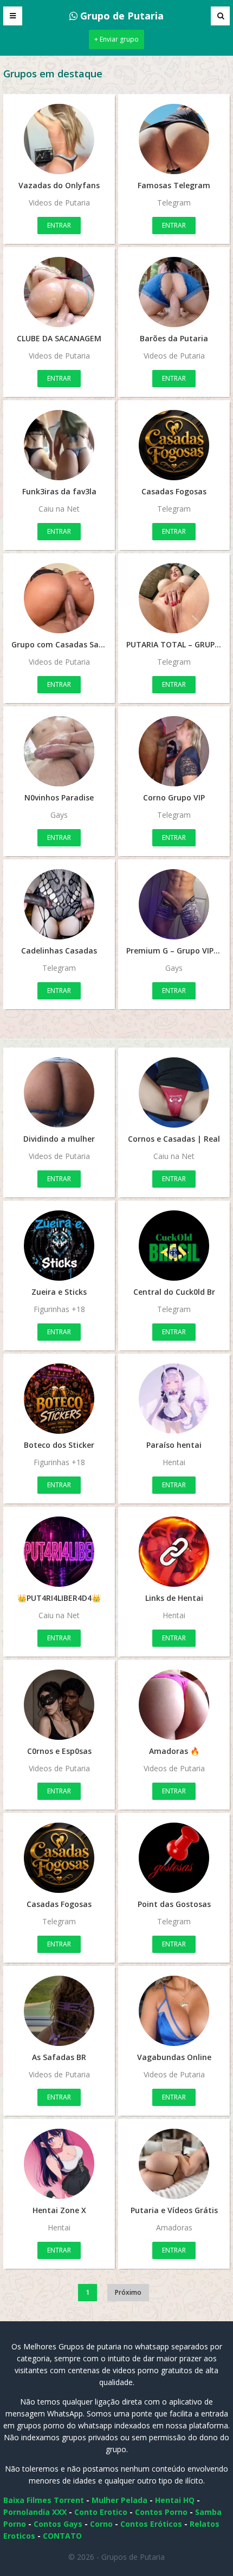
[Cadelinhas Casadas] (59, 904)
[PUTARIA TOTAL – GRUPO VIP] (174, 598)
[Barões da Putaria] (174, 292)
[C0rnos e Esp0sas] (59, 1705)
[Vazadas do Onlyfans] (59, 139)
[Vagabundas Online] (174, 2011)
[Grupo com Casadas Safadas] (59, 598)
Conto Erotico (101, 2512)
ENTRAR (59, 225)
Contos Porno (161, 2512)
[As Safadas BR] (59, 2011)
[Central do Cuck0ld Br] (174, 1246)
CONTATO (62, 2536)
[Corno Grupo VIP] (174, 751)
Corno (101, 2524)
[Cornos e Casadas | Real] (174, 1092)
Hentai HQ (175, 2500)
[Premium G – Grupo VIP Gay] (174, 904)
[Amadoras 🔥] (174, 1705)
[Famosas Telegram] (174, 139)
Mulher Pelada (119, 2500)
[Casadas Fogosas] (174, 445)
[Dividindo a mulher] (59, 1092)
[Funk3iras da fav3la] (59, 445)
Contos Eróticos (151, 2524)
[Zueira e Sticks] (59, 1246)
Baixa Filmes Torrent (44, 2500)
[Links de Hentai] (174, 1552)
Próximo (128, 2292)
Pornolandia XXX (35, 2512)
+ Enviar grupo (116, 39)
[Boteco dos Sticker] (59, 1399)
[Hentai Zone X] (59, 2164)
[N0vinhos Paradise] (59, 751)
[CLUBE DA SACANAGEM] (59, 292)
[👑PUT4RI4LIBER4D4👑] (59, 1552)
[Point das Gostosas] (174, 1858)
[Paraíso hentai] (174, 1399)
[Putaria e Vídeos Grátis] (174, 2164)
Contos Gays (58, 2524)
